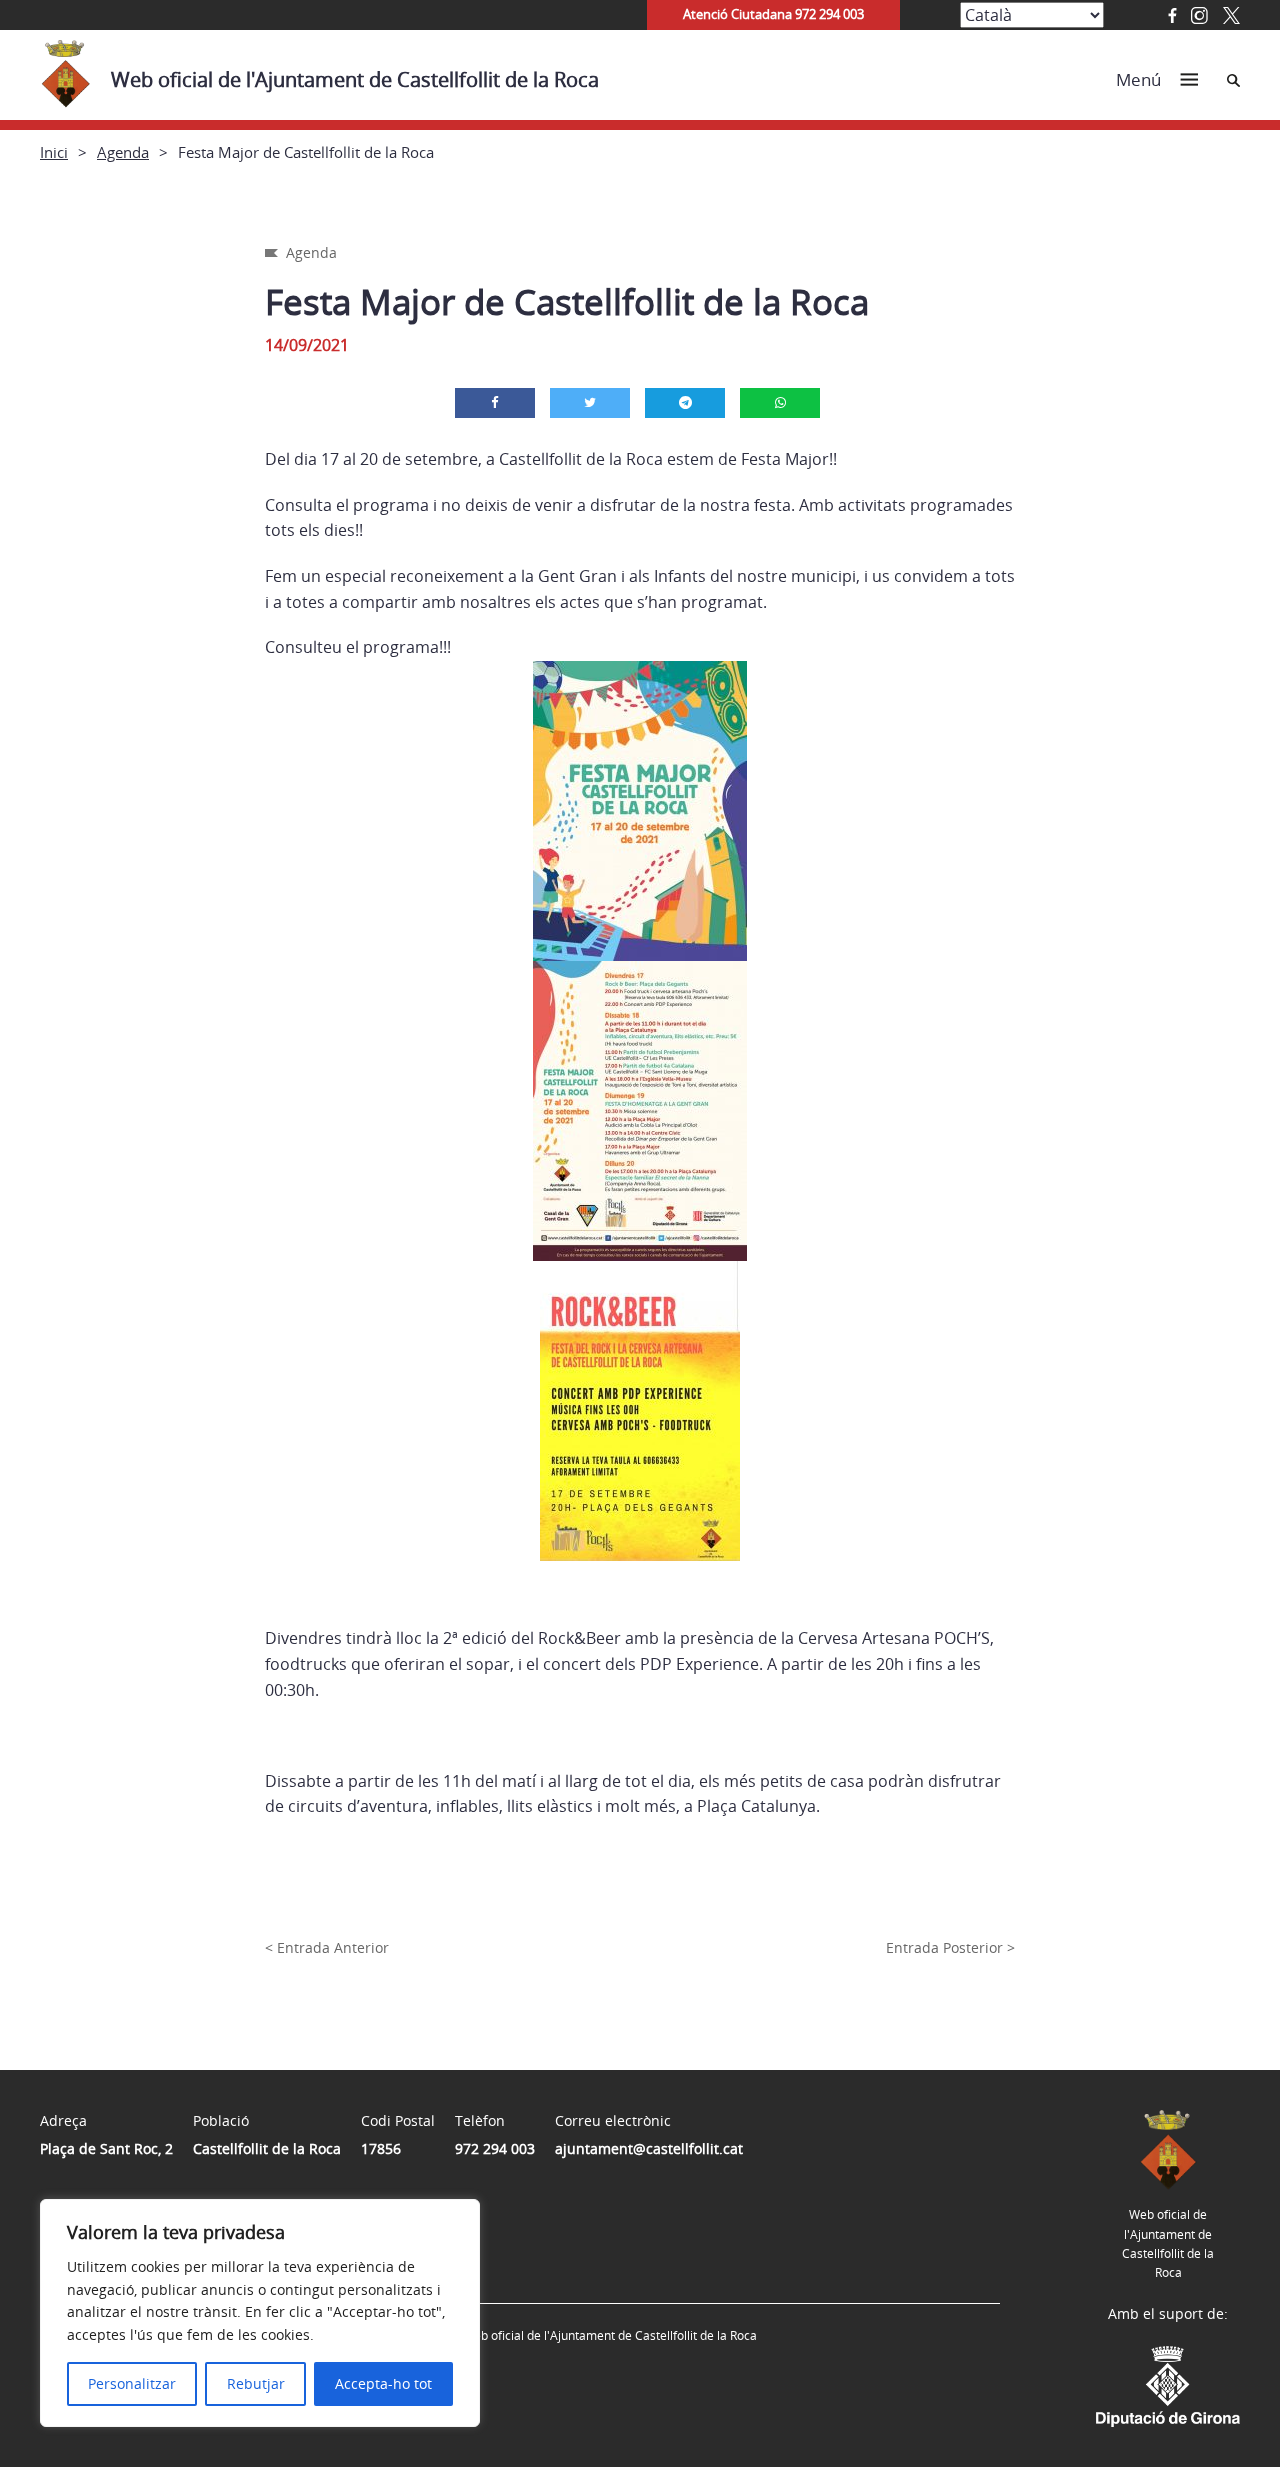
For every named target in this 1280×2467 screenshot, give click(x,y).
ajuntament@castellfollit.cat (649, 2148)
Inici (54, 152)
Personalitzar (132, 2383)
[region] (260, 2313)
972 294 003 (495, 2148)
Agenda (123, 152)
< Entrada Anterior (327, 1947)
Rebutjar (256, 2383)
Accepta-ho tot (383, 2383)
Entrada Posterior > (950, 1947)
